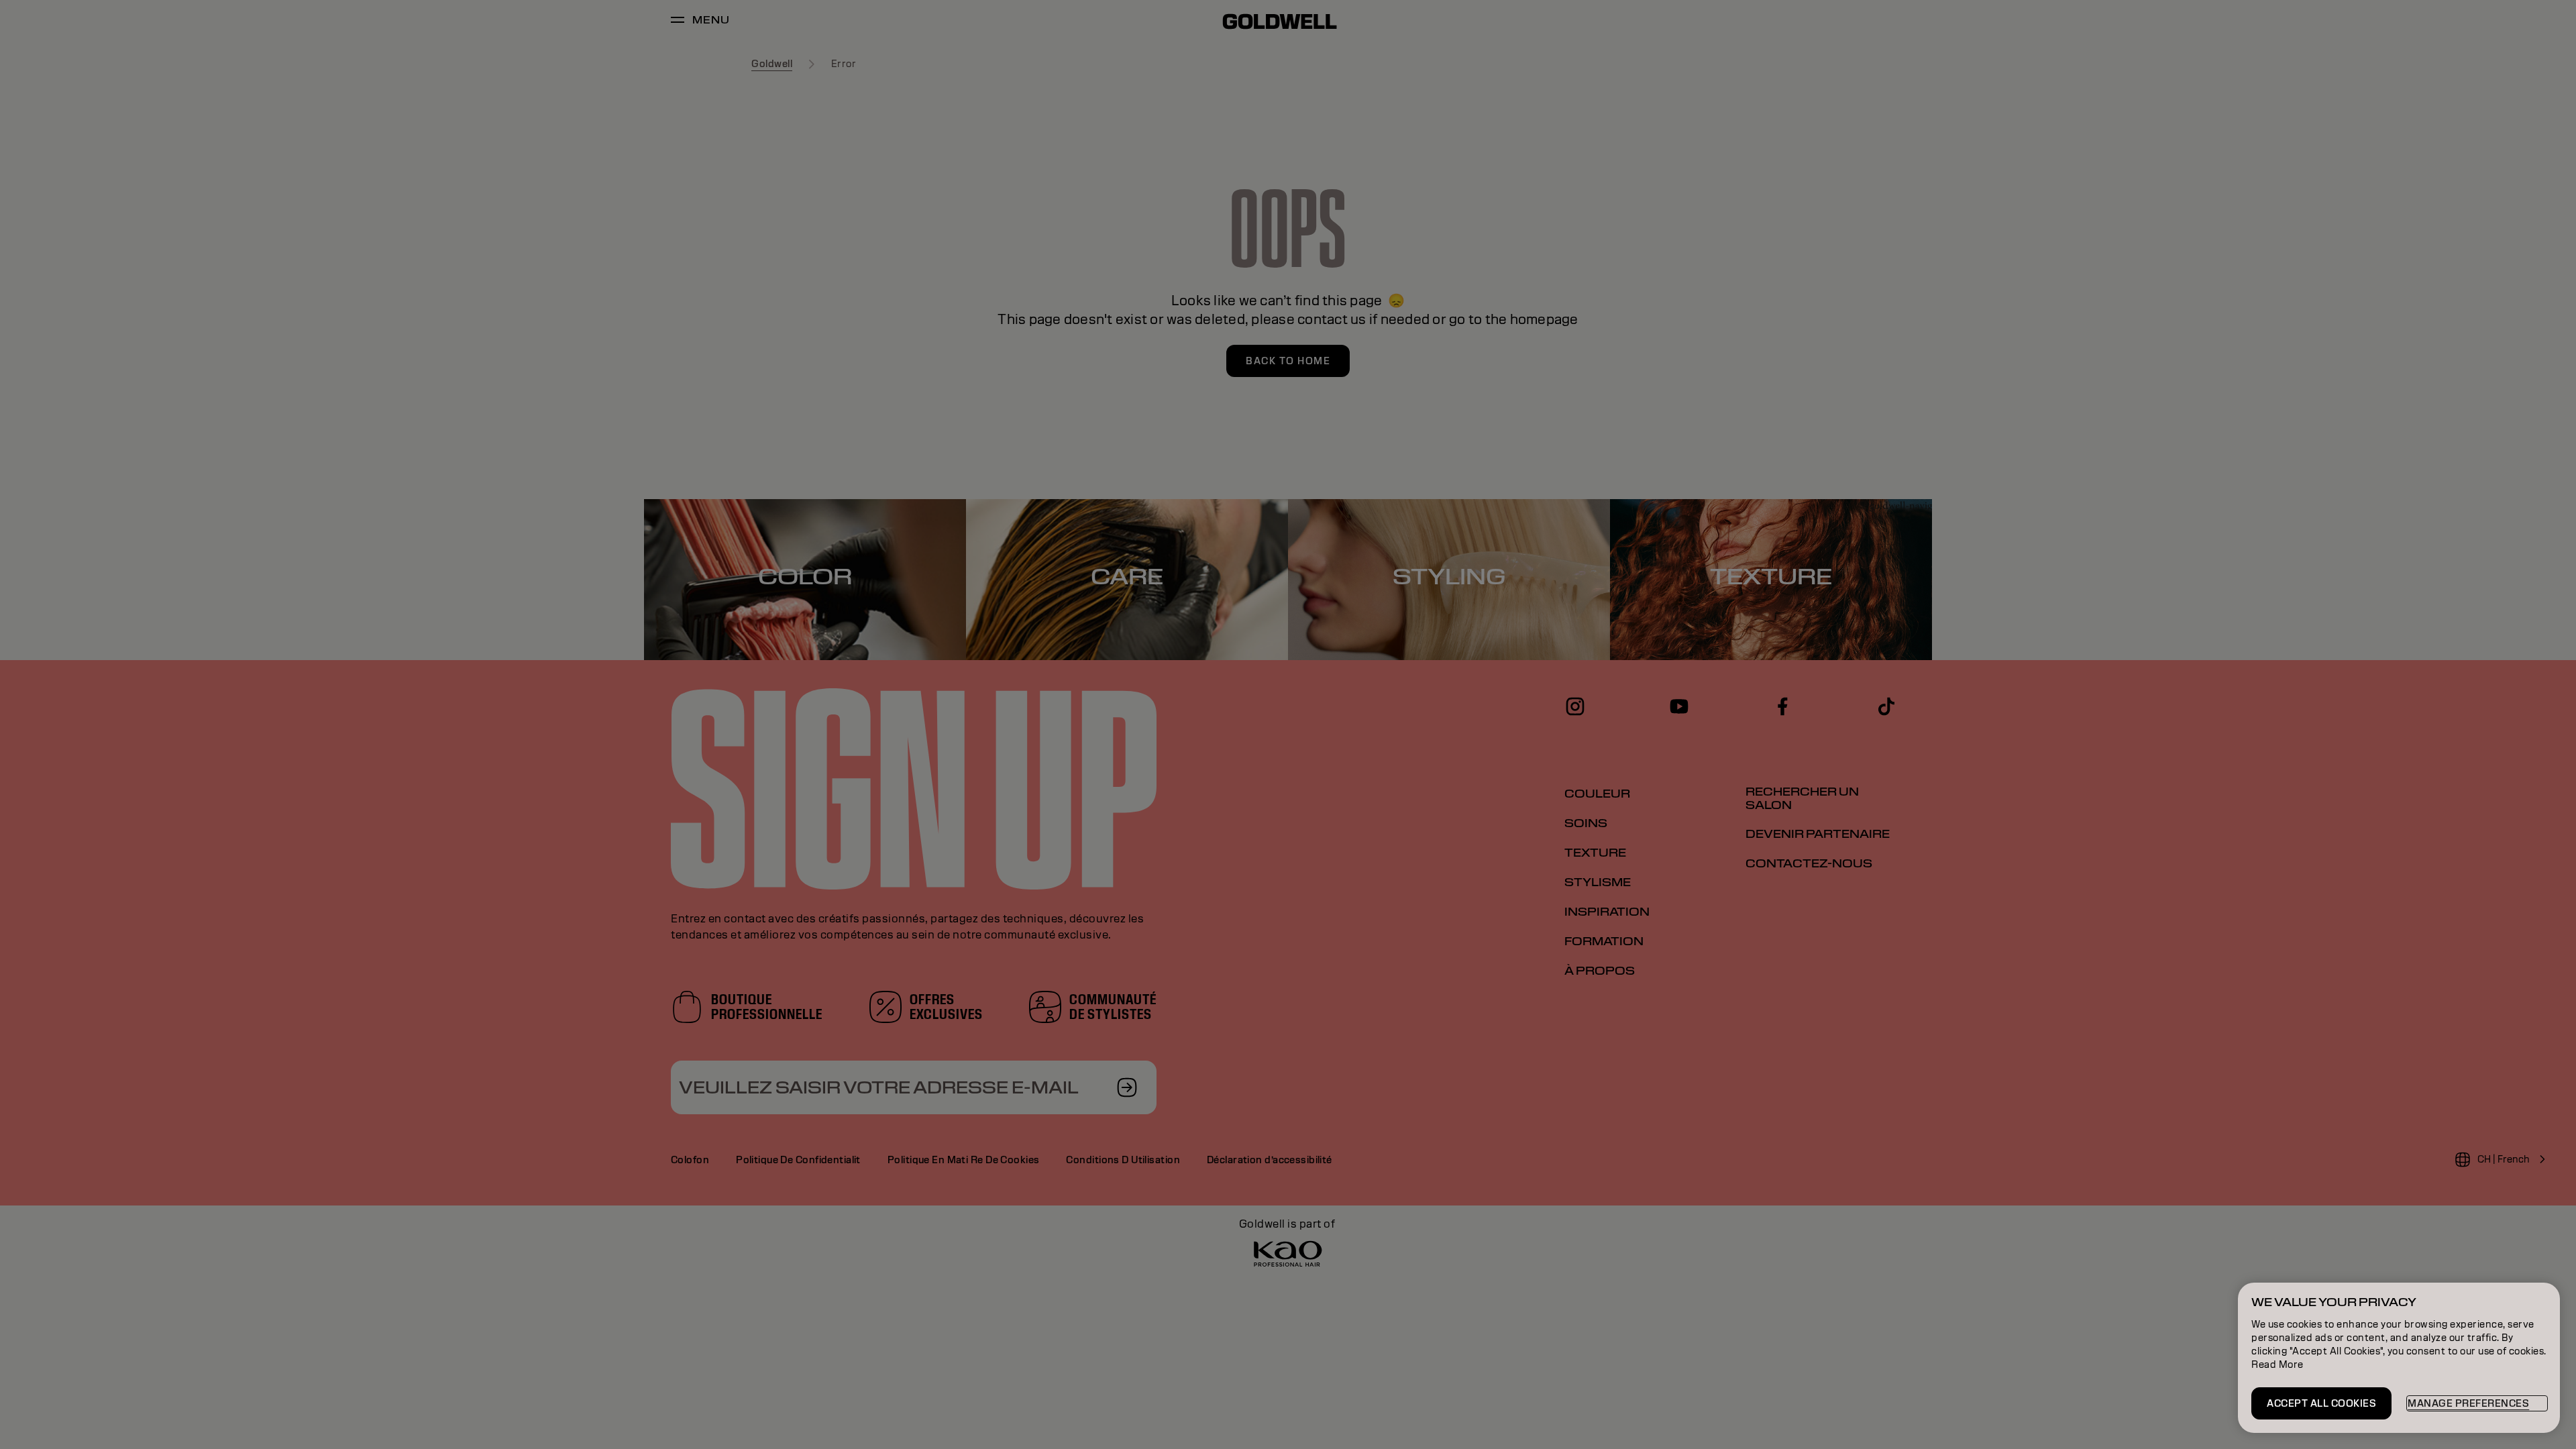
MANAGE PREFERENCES (2468, 1403)
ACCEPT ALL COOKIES (2321, 1403)
